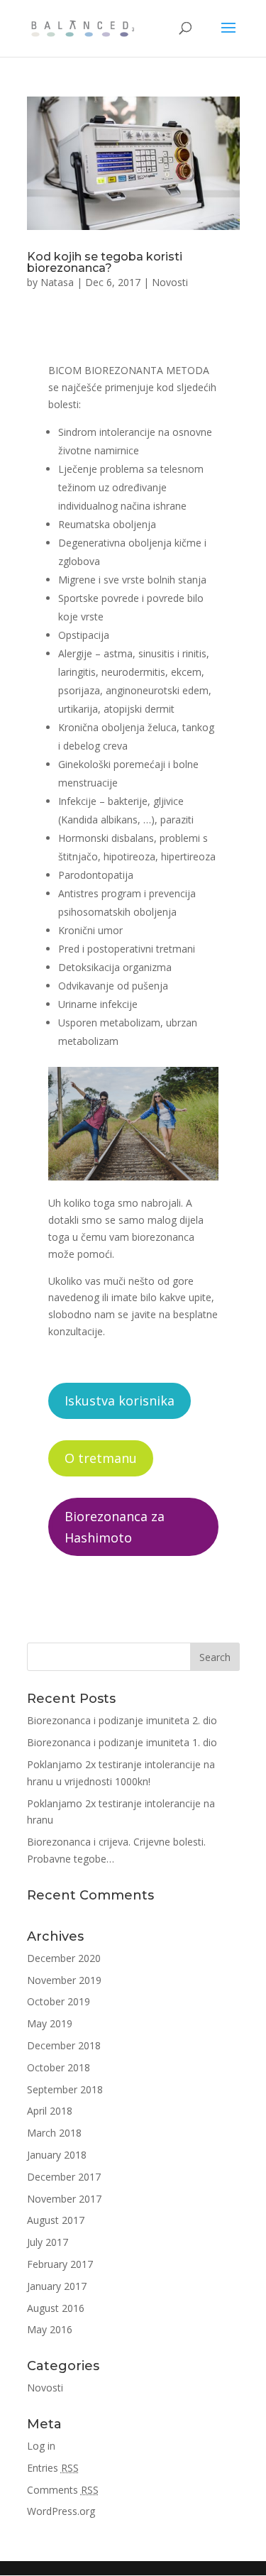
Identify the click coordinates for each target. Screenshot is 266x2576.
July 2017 (48, 2242)
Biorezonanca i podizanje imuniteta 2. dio (122, 1720)
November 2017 (64, 2199)
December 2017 (64, 2177)
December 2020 (64, 1958)
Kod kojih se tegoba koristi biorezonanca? (105, 262)
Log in (41, 2446)
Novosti (170, 282)
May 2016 (50, 2329)
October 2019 (59, 2001)
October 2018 (59, 2067)
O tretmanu (101, 1458)
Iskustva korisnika (120, 1401)
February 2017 (60, 2264)
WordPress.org (61, 2511)
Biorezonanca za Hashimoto (115, 1527)
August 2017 (56, 2220)
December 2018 (64, 2045)
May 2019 (50, 2023)
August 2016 (56, 2308)
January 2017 (57, 2286)
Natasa (57, 282)
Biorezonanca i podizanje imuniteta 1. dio (122, 1742)
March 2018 (54, 2133)
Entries (53, 2468)
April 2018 (50, 2111)
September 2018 (65, 2089)
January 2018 (57, 2155)
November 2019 (64, 1980)
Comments (63, 2490)
